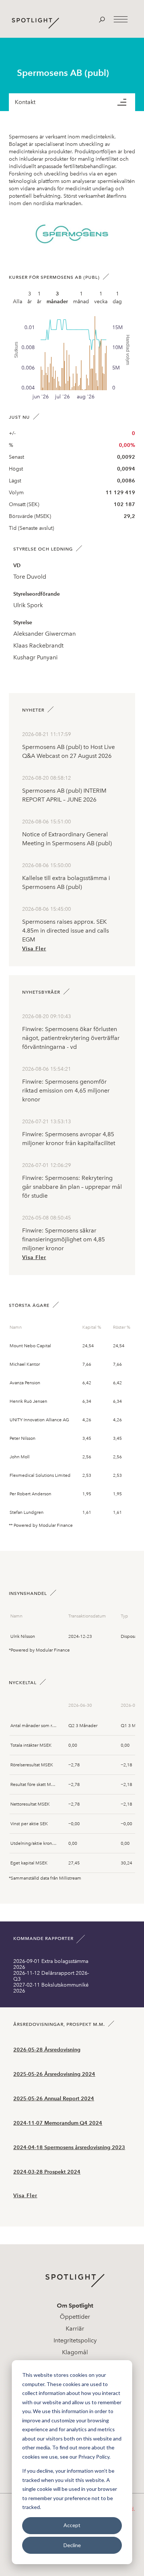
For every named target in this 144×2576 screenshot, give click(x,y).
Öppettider (75, 2317)
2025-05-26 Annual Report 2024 (54, 2099)
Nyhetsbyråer (41, 992)
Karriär (75, 2329)
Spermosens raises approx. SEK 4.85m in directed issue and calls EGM (66, 931)
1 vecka (101, 298)
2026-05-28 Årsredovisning (47, 2050)
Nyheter (33, 710)
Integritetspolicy (75, 2340)
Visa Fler (34, 949)
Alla (18, 302)
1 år (39, 298)
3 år (30, 298)
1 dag (117, 298)
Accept (72, 2525)
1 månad (81, 298)
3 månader (57, 298)
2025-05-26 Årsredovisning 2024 (54, 2074)
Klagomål (75, 2352)
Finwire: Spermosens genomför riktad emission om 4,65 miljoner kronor (66, 1090)
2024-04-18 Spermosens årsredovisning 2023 (69, 2147)
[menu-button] (126, 102)
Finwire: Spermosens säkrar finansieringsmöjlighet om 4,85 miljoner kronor (64, 1239)
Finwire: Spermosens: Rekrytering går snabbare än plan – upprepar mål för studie (72, 1187)
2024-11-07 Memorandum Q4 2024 (58, 2123)
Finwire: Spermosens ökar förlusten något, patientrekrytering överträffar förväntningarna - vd (71, 1038)
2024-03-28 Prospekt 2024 (47, 2172)
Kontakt (25, 102)
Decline (72, 2545)
